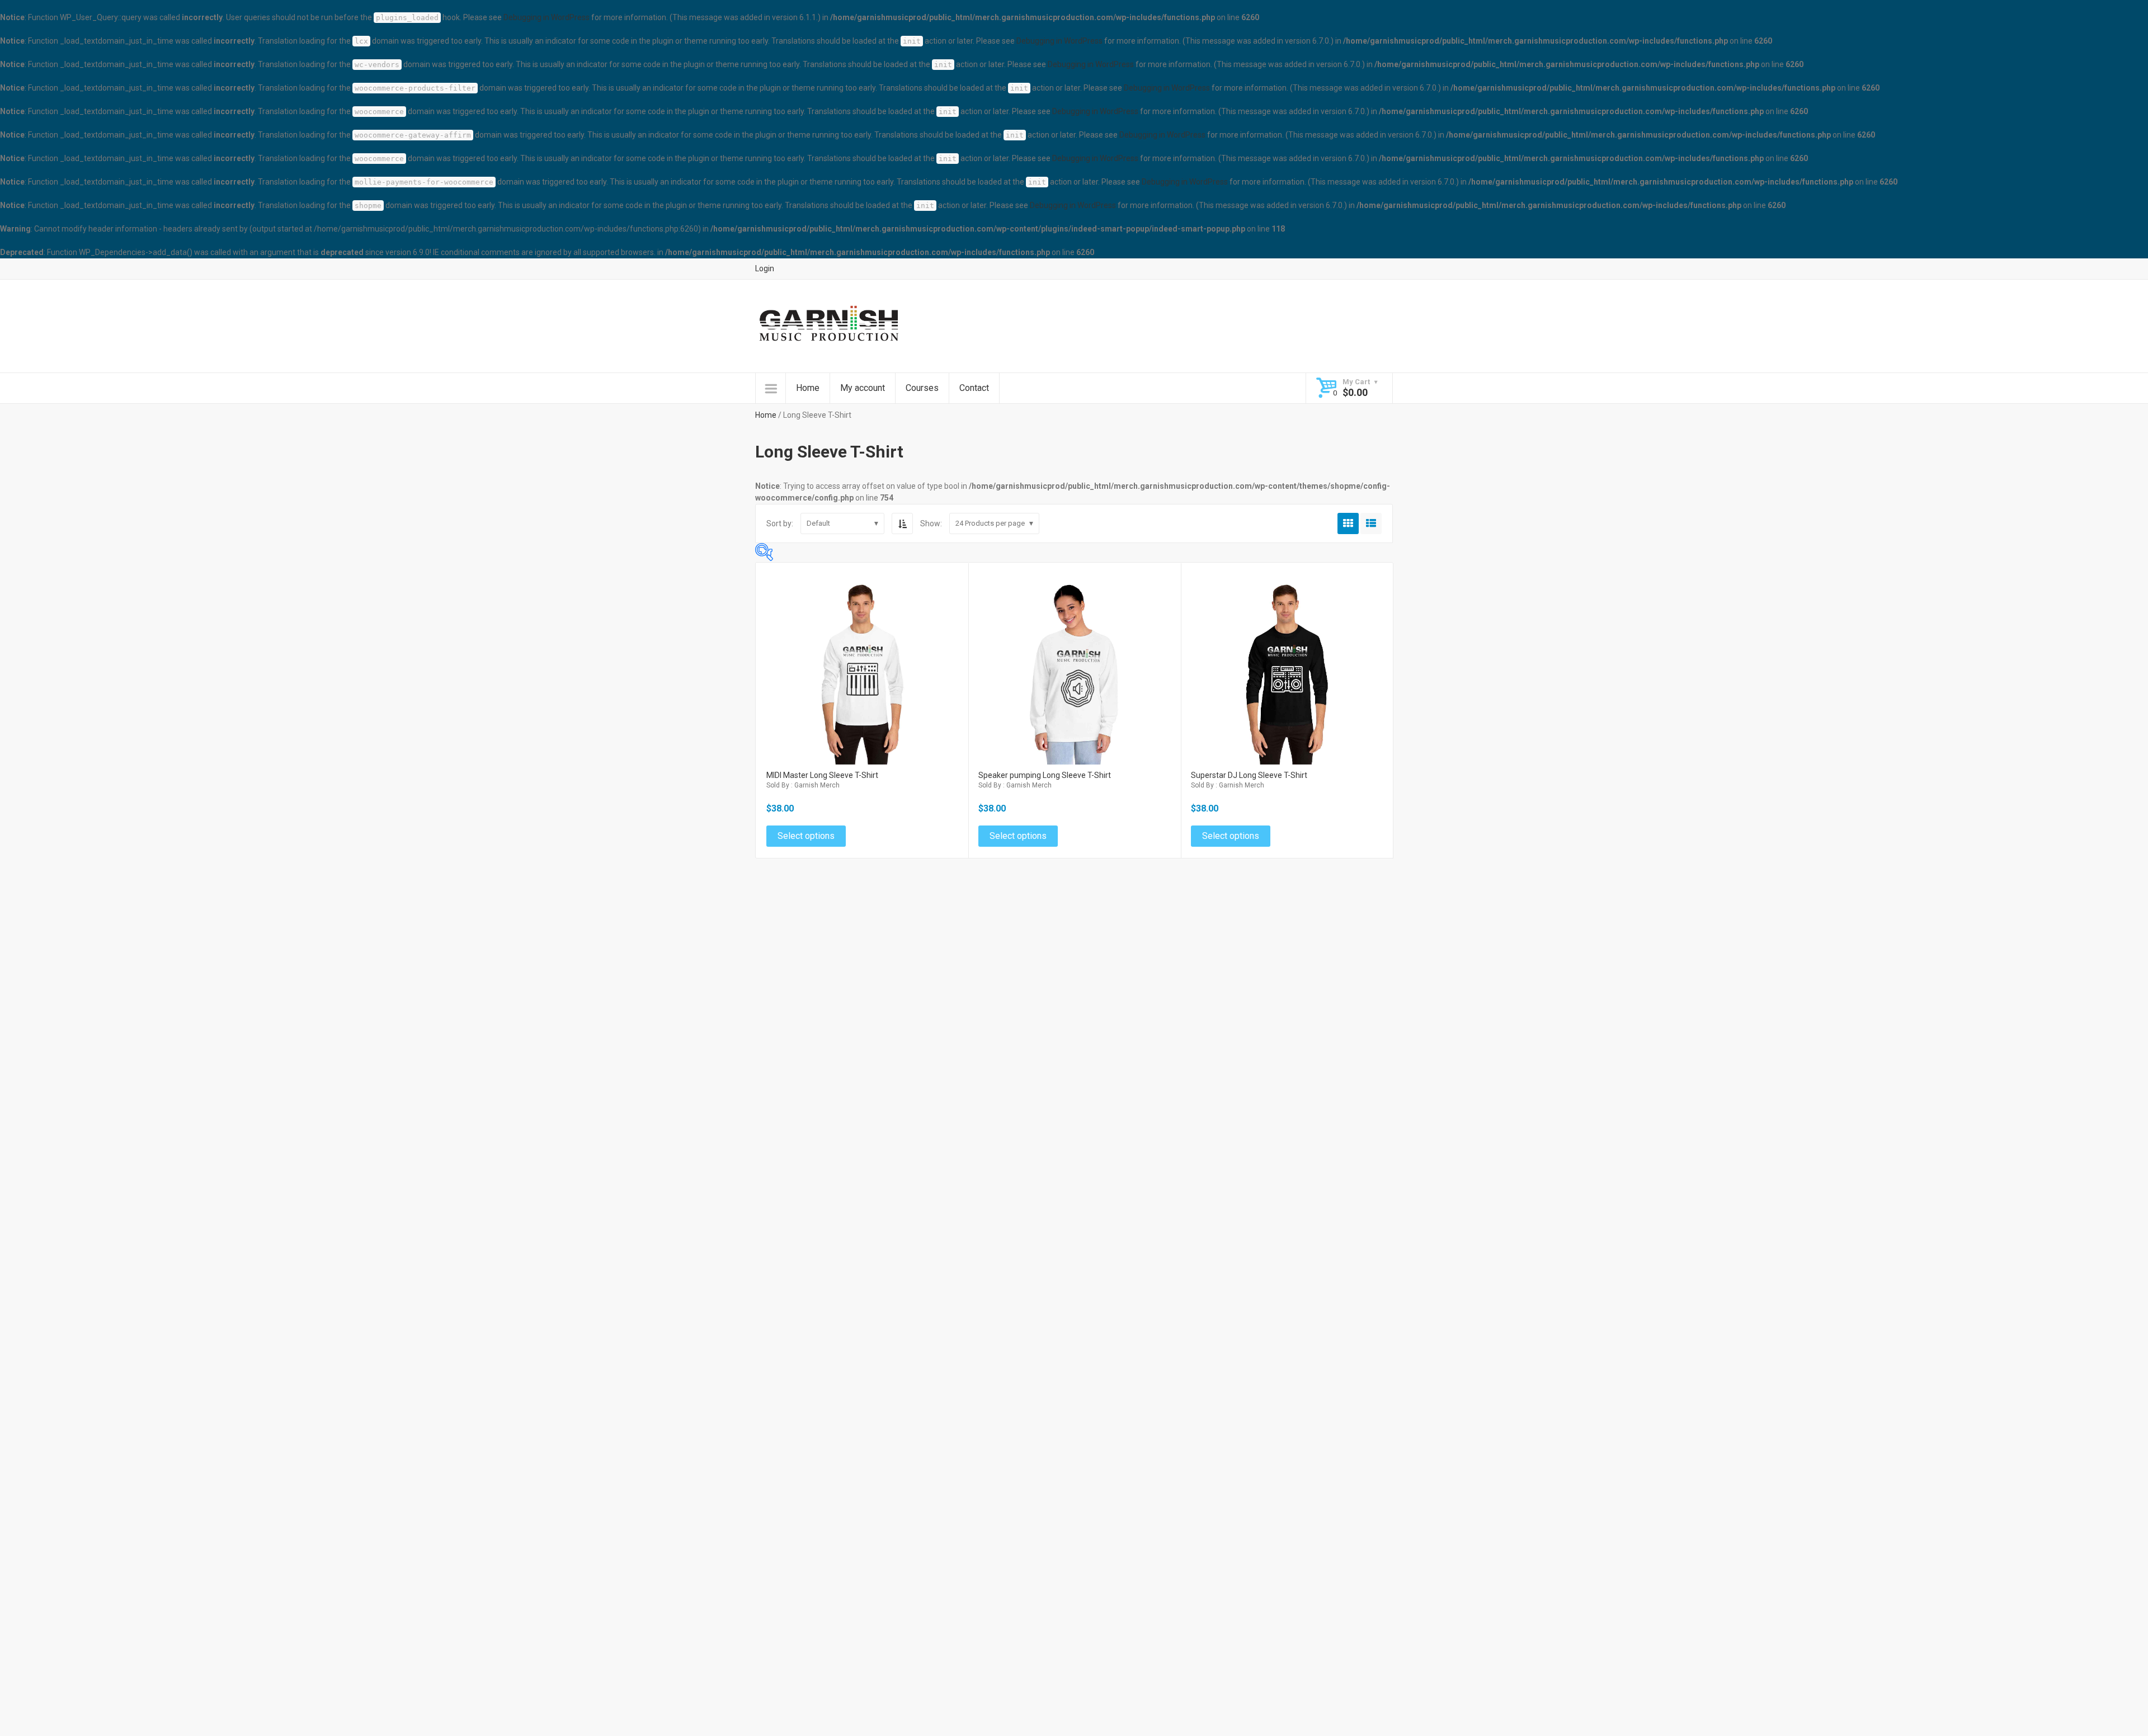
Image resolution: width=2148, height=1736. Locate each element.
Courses (922, 388)
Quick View (862, 654)
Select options (862, 678)
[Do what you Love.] (829, 325)
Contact (974, 388)
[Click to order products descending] (902, 523)
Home (808, 388)
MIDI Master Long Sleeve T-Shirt (822, 775)
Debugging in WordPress (547, 17)
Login (765, 268)
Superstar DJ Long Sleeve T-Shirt (1249, 775)
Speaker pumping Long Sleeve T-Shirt (1045, 775)
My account (863, 388)
